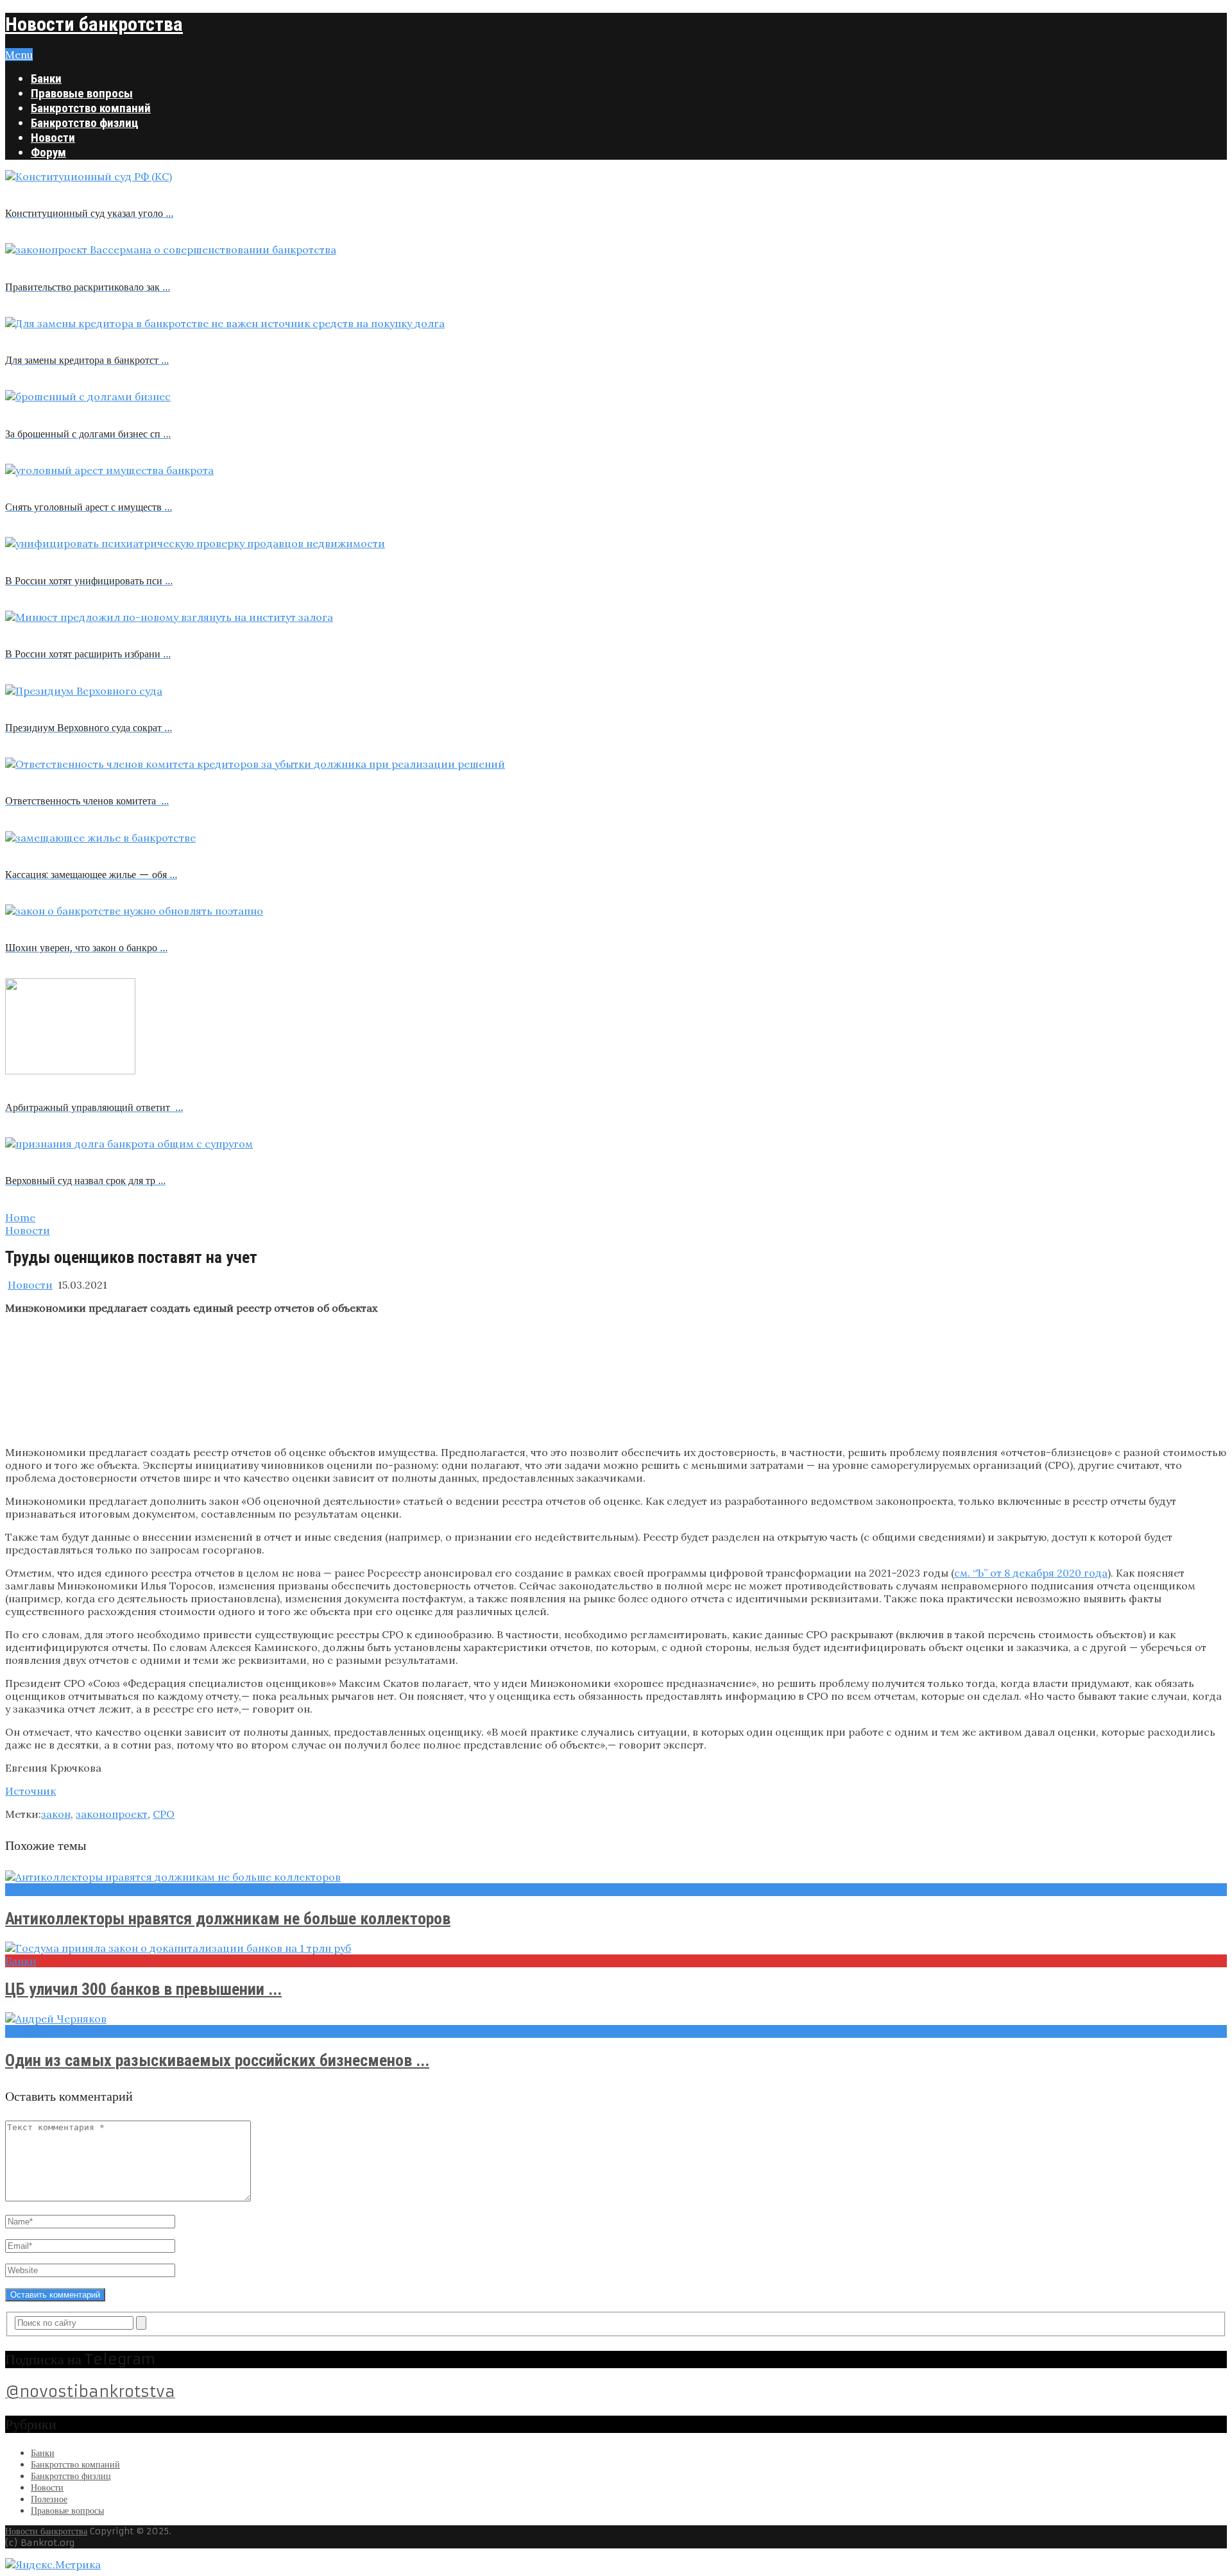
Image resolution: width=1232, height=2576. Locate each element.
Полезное (49, 2499)
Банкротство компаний (91, 108)
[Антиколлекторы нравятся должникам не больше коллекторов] (616, 1877)
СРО (164, 1814)
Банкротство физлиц (85, 123)
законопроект (112, 1814)
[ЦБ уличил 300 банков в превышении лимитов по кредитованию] (616, 1948)
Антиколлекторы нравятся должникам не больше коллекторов (228, 1919)
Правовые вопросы (82, 93)
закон (56, 1814)
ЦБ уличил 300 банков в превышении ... (143, 1989)
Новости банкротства (94, 24)
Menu (19, 55)
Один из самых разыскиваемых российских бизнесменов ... (217, 2060)
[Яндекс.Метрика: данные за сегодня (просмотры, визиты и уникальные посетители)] (53, 2564)
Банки (46, 79)
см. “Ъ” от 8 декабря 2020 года (1031, 1573)
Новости (53, 138)
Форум (48, 152)
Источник (30, 1791)
